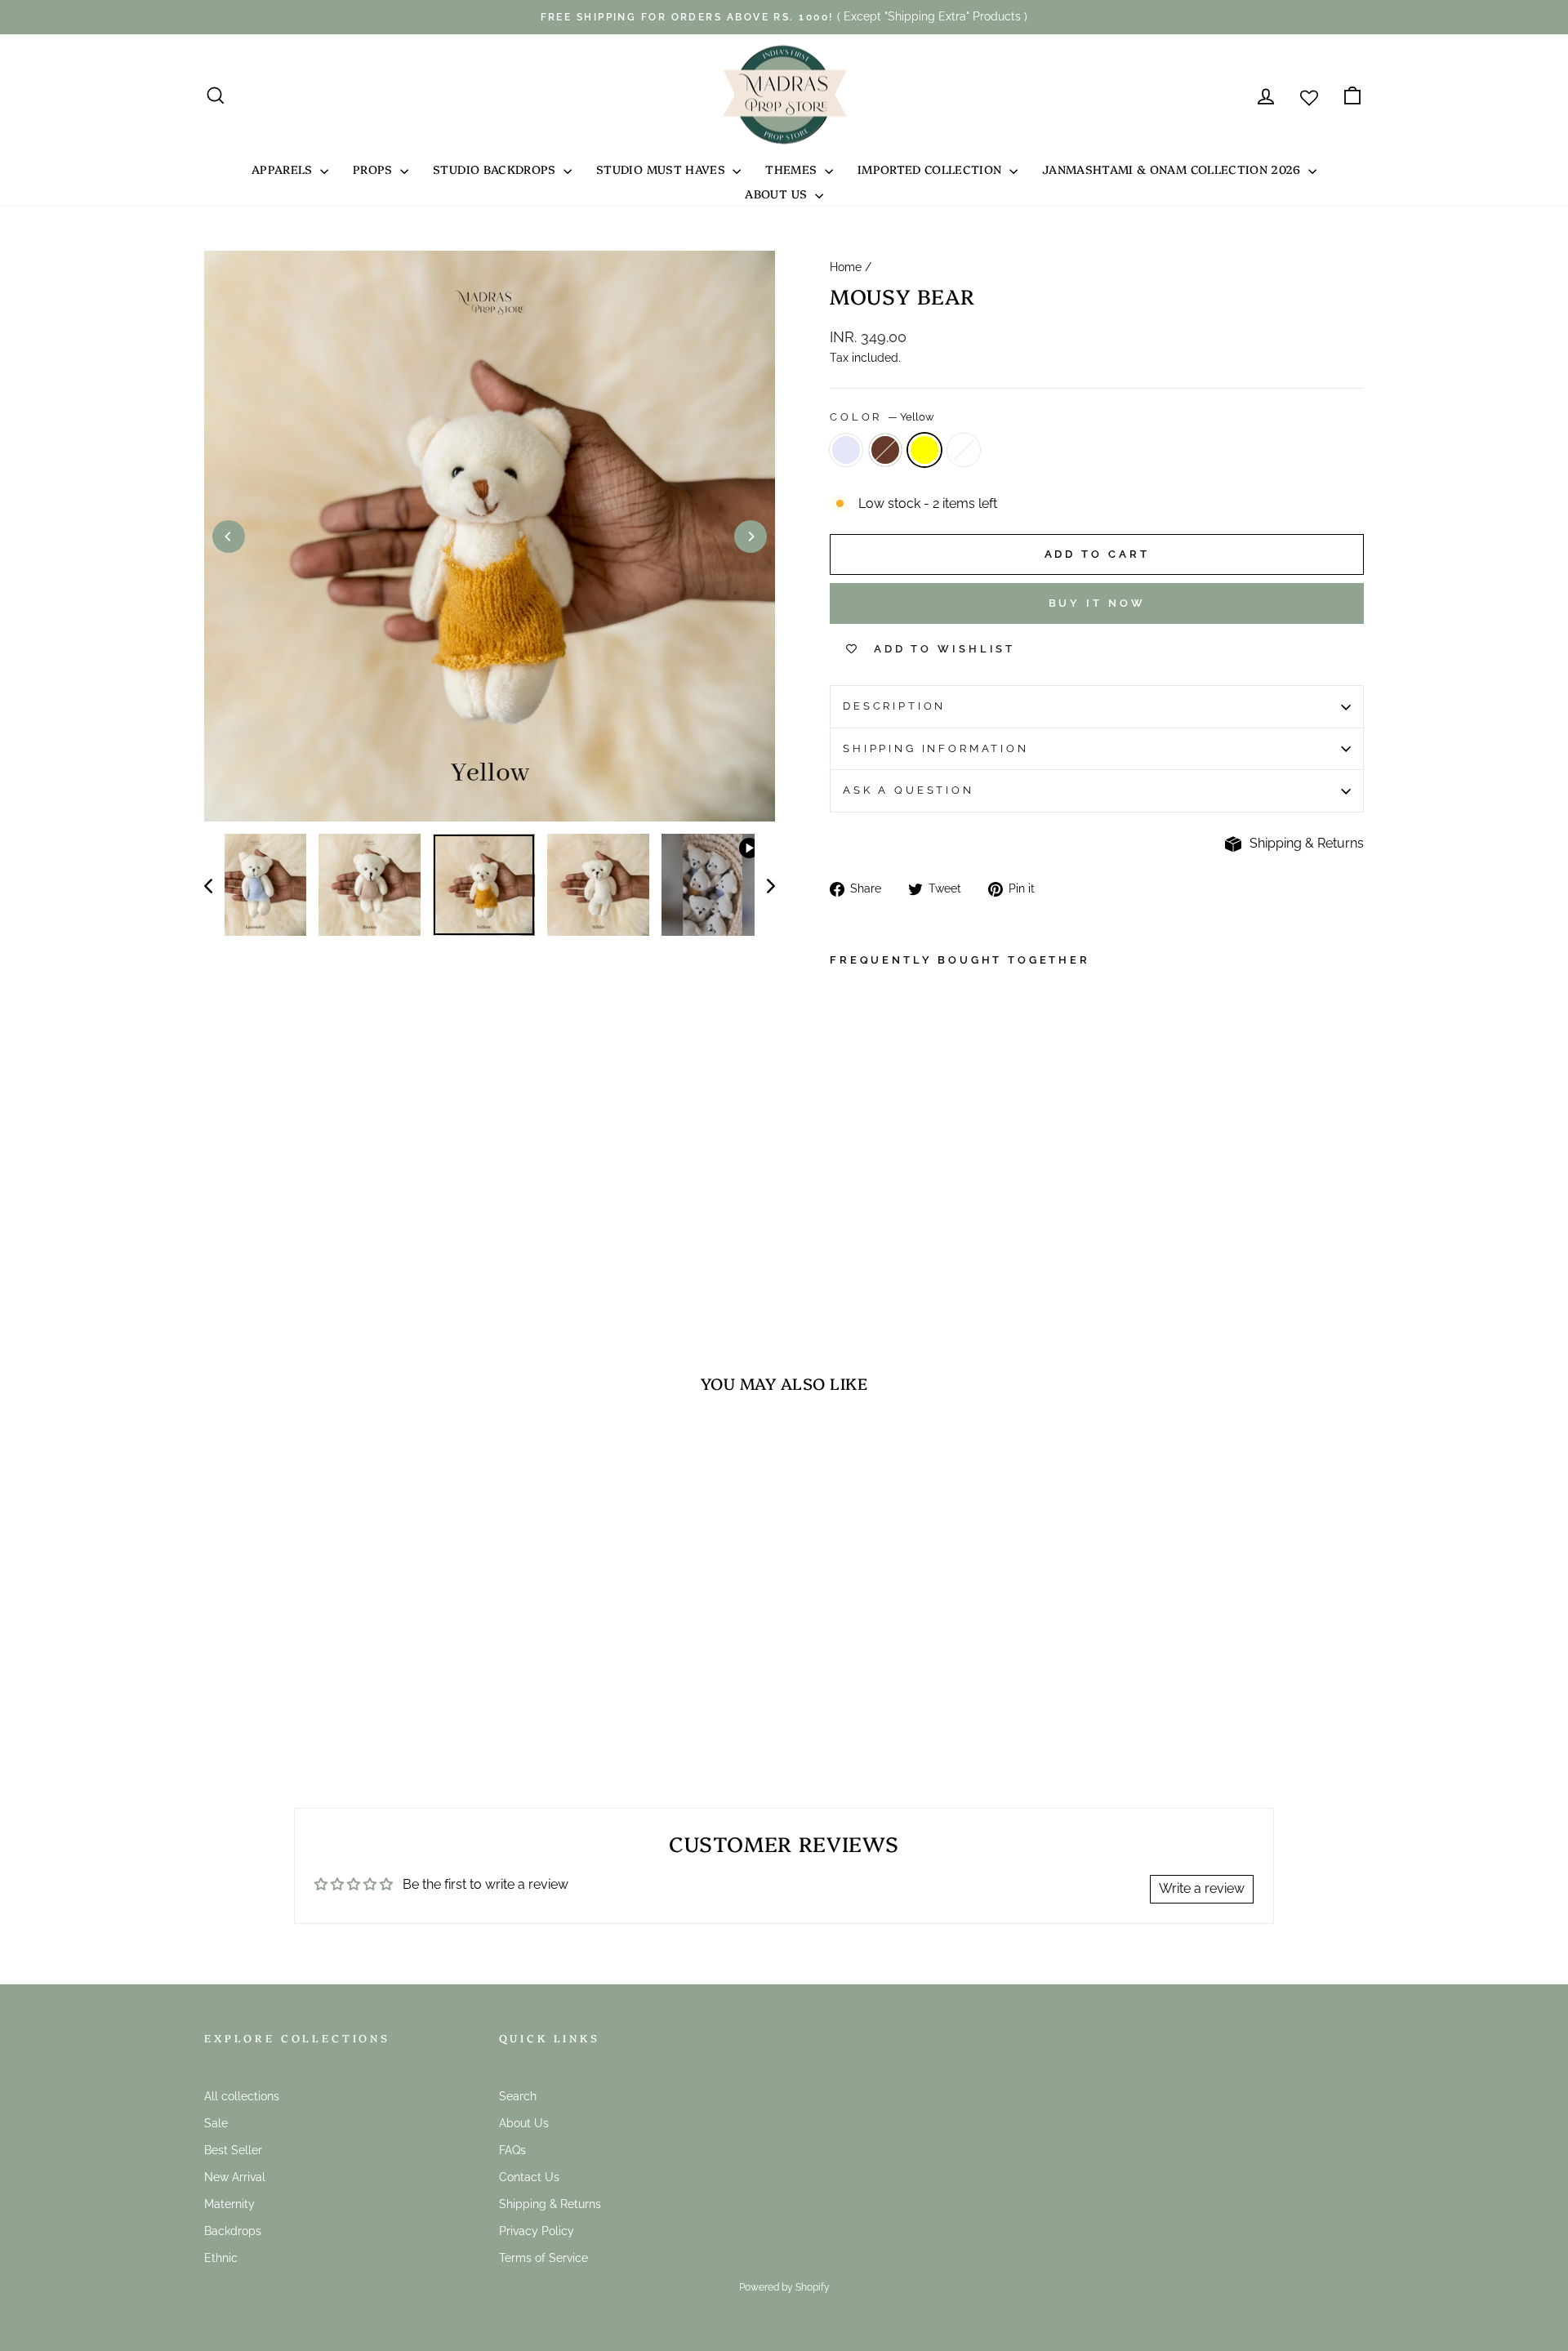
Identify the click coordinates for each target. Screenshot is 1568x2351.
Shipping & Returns (1307, 843)
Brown (885, 450)
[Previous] (229, 537)
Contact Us (529, 2177)
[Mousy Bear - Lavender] (841, 1222)
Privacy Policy (537, 2231)
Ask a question (909, 790)
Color (882, 417)
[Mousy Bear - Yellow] (885, 1222)
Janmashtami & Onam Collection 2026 (1173, 169)
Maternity (229, 2204)
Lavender (846, 450)
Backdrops (233, 2231)
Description (894, 706)
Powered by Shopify (784, 2287)
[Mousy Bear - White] (907, 1222)
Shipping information (936, 748)
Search (518, 2096)
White (964, 450)
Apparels (284, 169)
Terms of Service (543, 2258)
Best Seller (233, 2150)
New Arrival (235, 2177)
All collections (242, 2096)
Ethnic (221, 2258)
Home (846, 267)
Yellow (924, 450)
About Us (777, 194)
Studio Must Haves (662, 169)
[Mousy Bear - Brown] (863, 1222)
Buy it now (1097, 603)
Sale (216, 2123)
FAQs (512, 2150)
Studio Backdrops (496, 169)
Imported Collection (931, 169)
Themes (793, 169)
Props (374, 169)
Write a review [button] (1202, 1888)
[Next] (751, 537)
